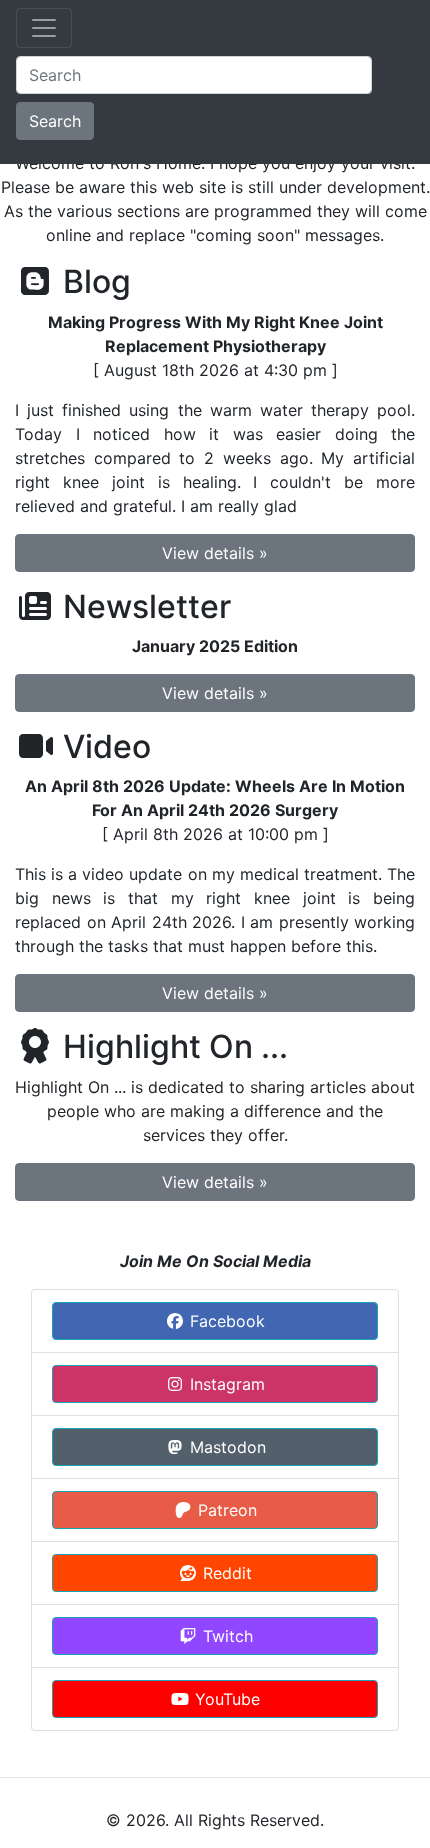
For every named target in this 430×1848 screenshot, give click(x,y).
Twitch (225, 1636)
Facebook (225, 1321)
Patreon (225, 1510)
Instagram (225, 1384)
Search (55, 121)
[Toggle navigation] (44, 28)
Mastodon (225, 1447)
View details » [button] (215, 553)
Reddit (225, 1573)
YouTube (225, 1699)
